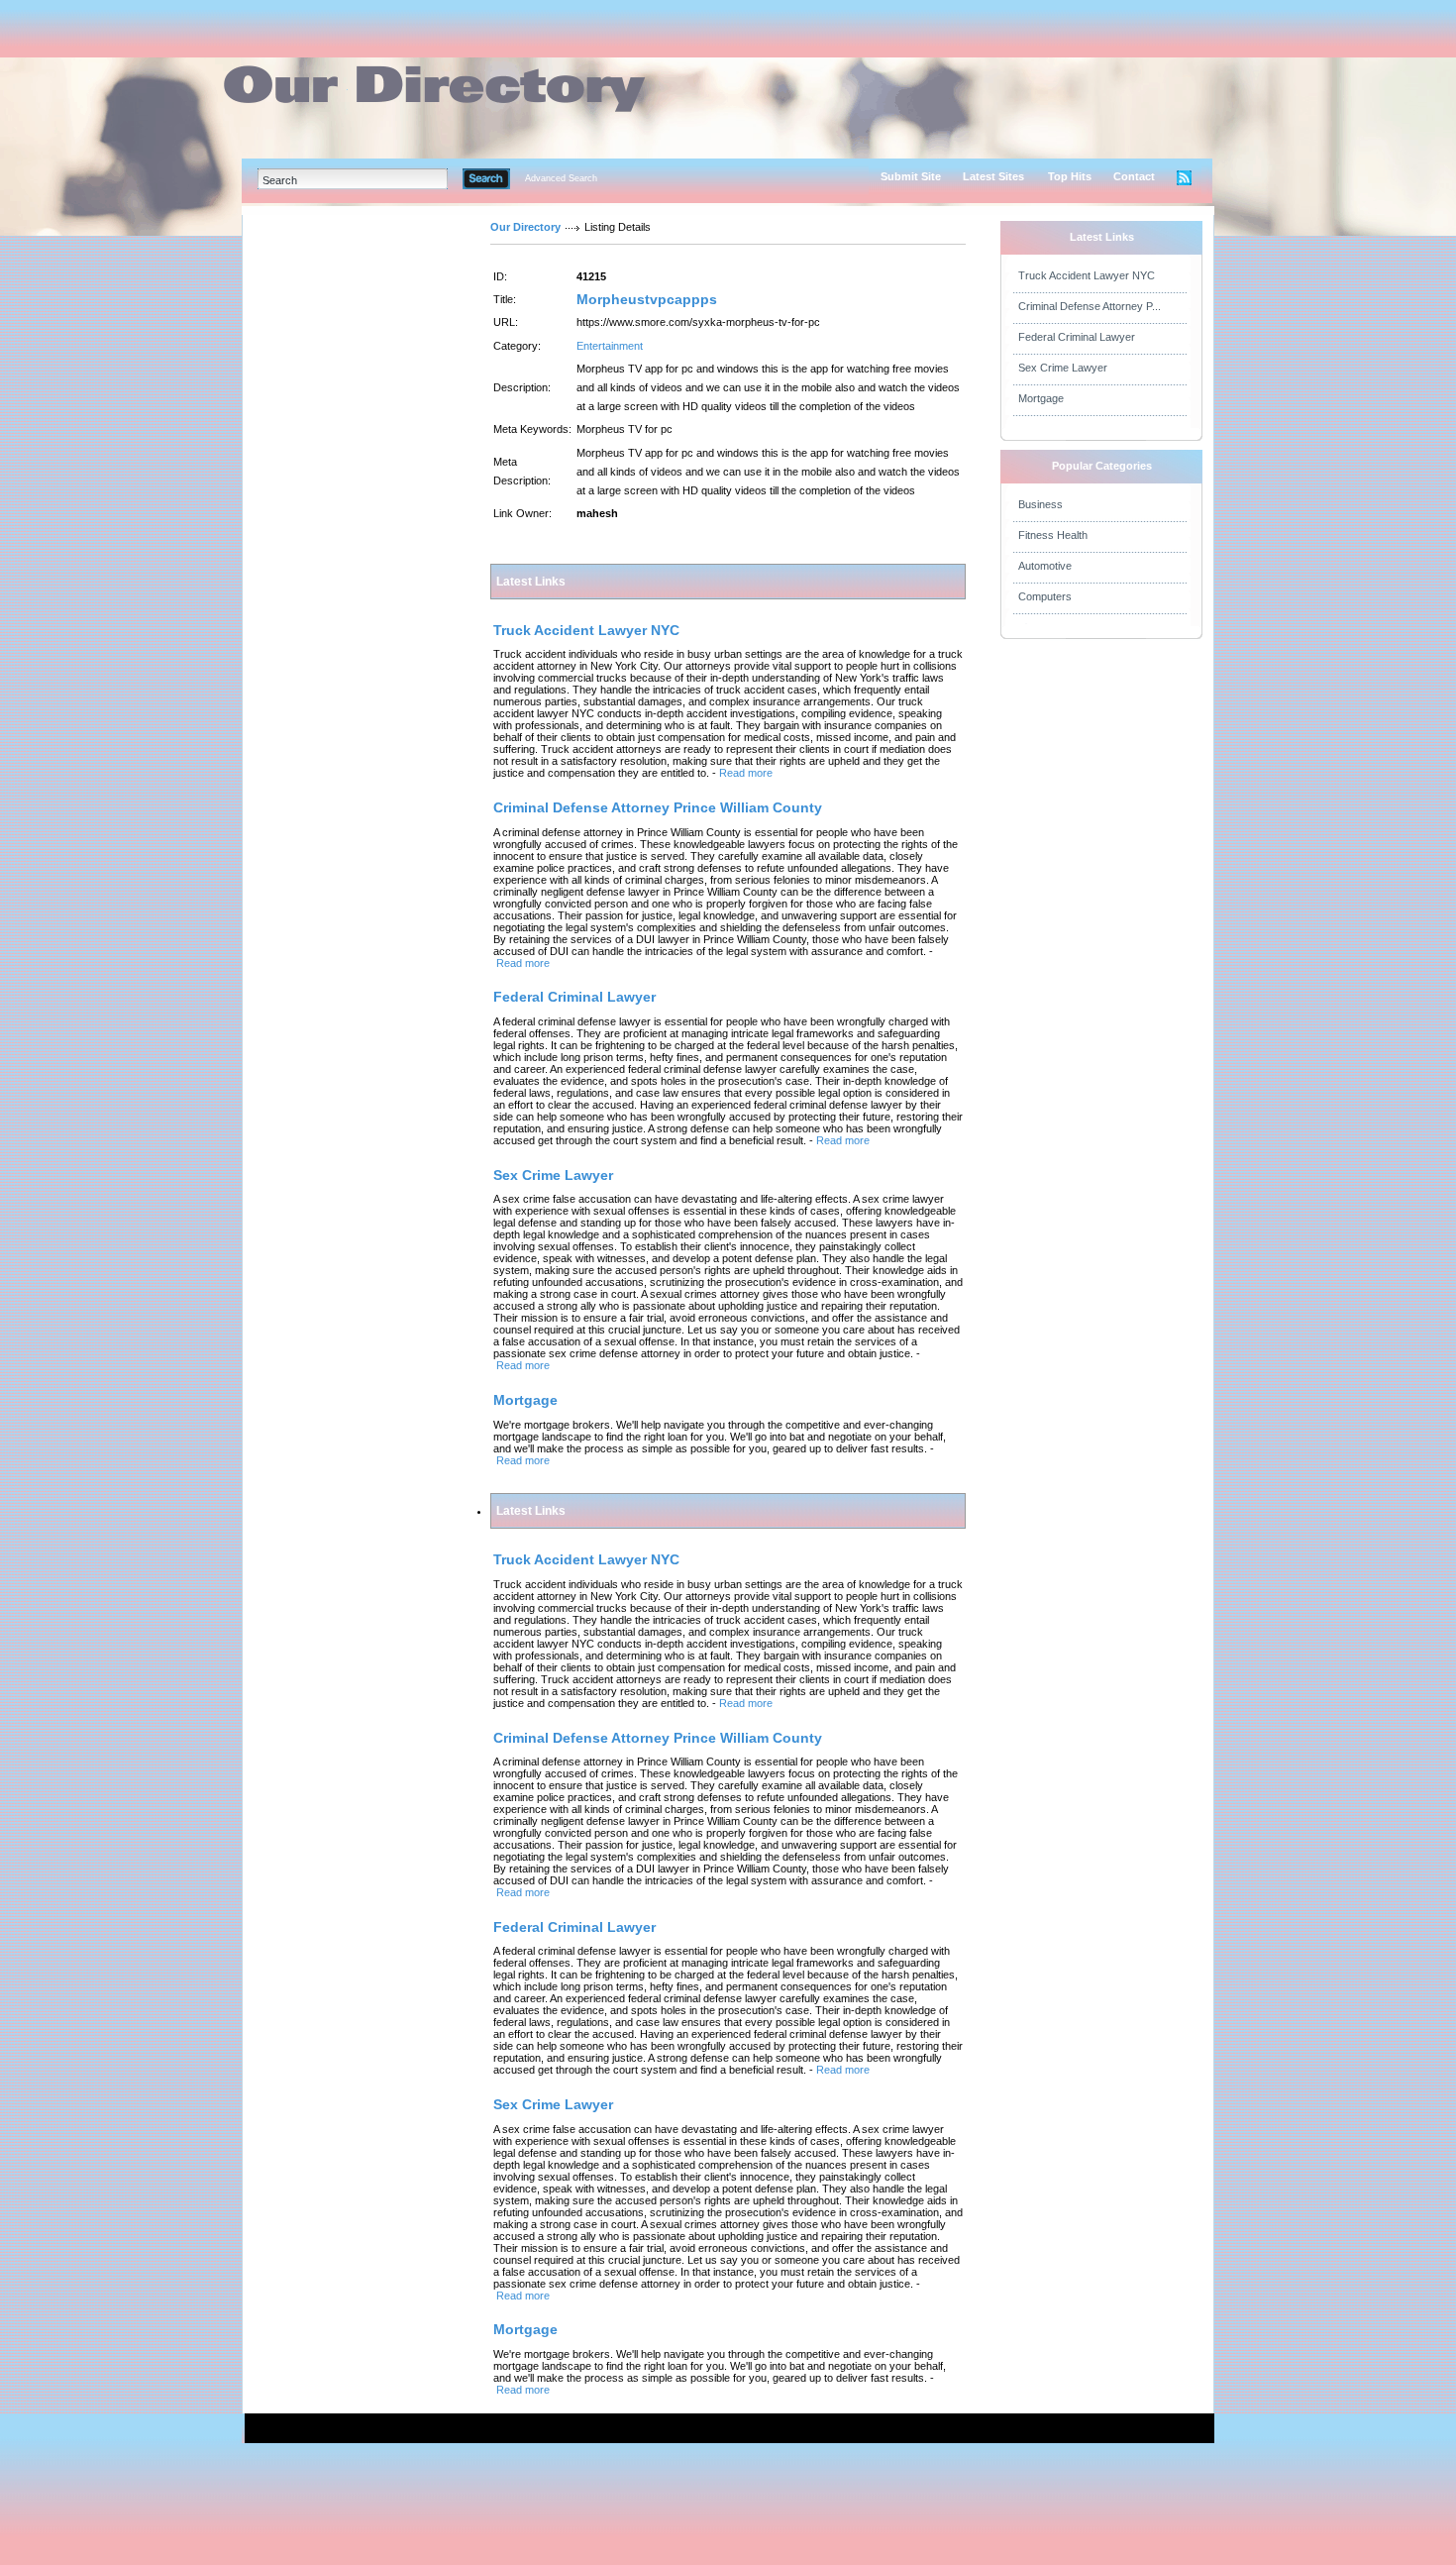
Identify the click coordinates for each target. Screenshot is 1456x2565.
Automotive (1045, 566)
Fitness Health (1053, 535)
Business (1040, 504)
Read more (746, 773)
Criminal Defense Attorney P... (1090, 306)
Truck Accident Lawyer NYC (1087, 275)
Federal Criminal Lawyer (1077, 337)
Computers (1045, 596)
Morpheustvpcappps (647, 299)
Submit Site (911, 176)
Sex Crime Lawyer (1063, 368)
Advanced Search (561, 178)
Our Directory (525, 227)
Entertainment (610, 346)
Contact (1134, 176)
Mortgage (1041, 398)
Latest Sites (993, 176)
